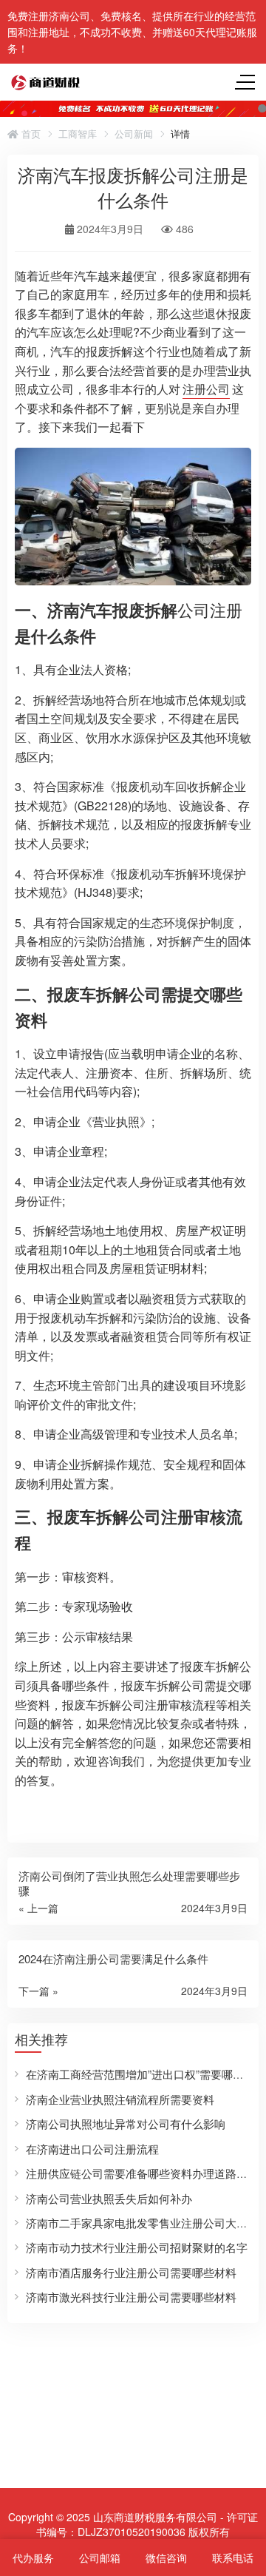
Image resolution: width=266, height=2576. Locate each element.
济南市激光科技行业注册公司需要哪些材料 (131, 2297)
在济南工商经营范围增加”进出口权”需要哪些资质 (146, 2074)
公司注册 (210, 609)
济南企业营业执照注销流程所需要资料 (120, 2099)
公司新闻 (134, 134)
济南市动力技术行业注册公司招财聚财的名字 (137, 2247)
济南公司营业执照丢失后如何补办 (109, 2198)
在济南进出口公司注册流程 (92, 2149)
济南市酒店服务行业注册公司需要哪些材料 (131, 2272)
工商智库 (78, 134)
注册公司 (206, 389)
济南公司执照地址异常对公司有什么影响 (126, 2123)
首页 (30, 134)
